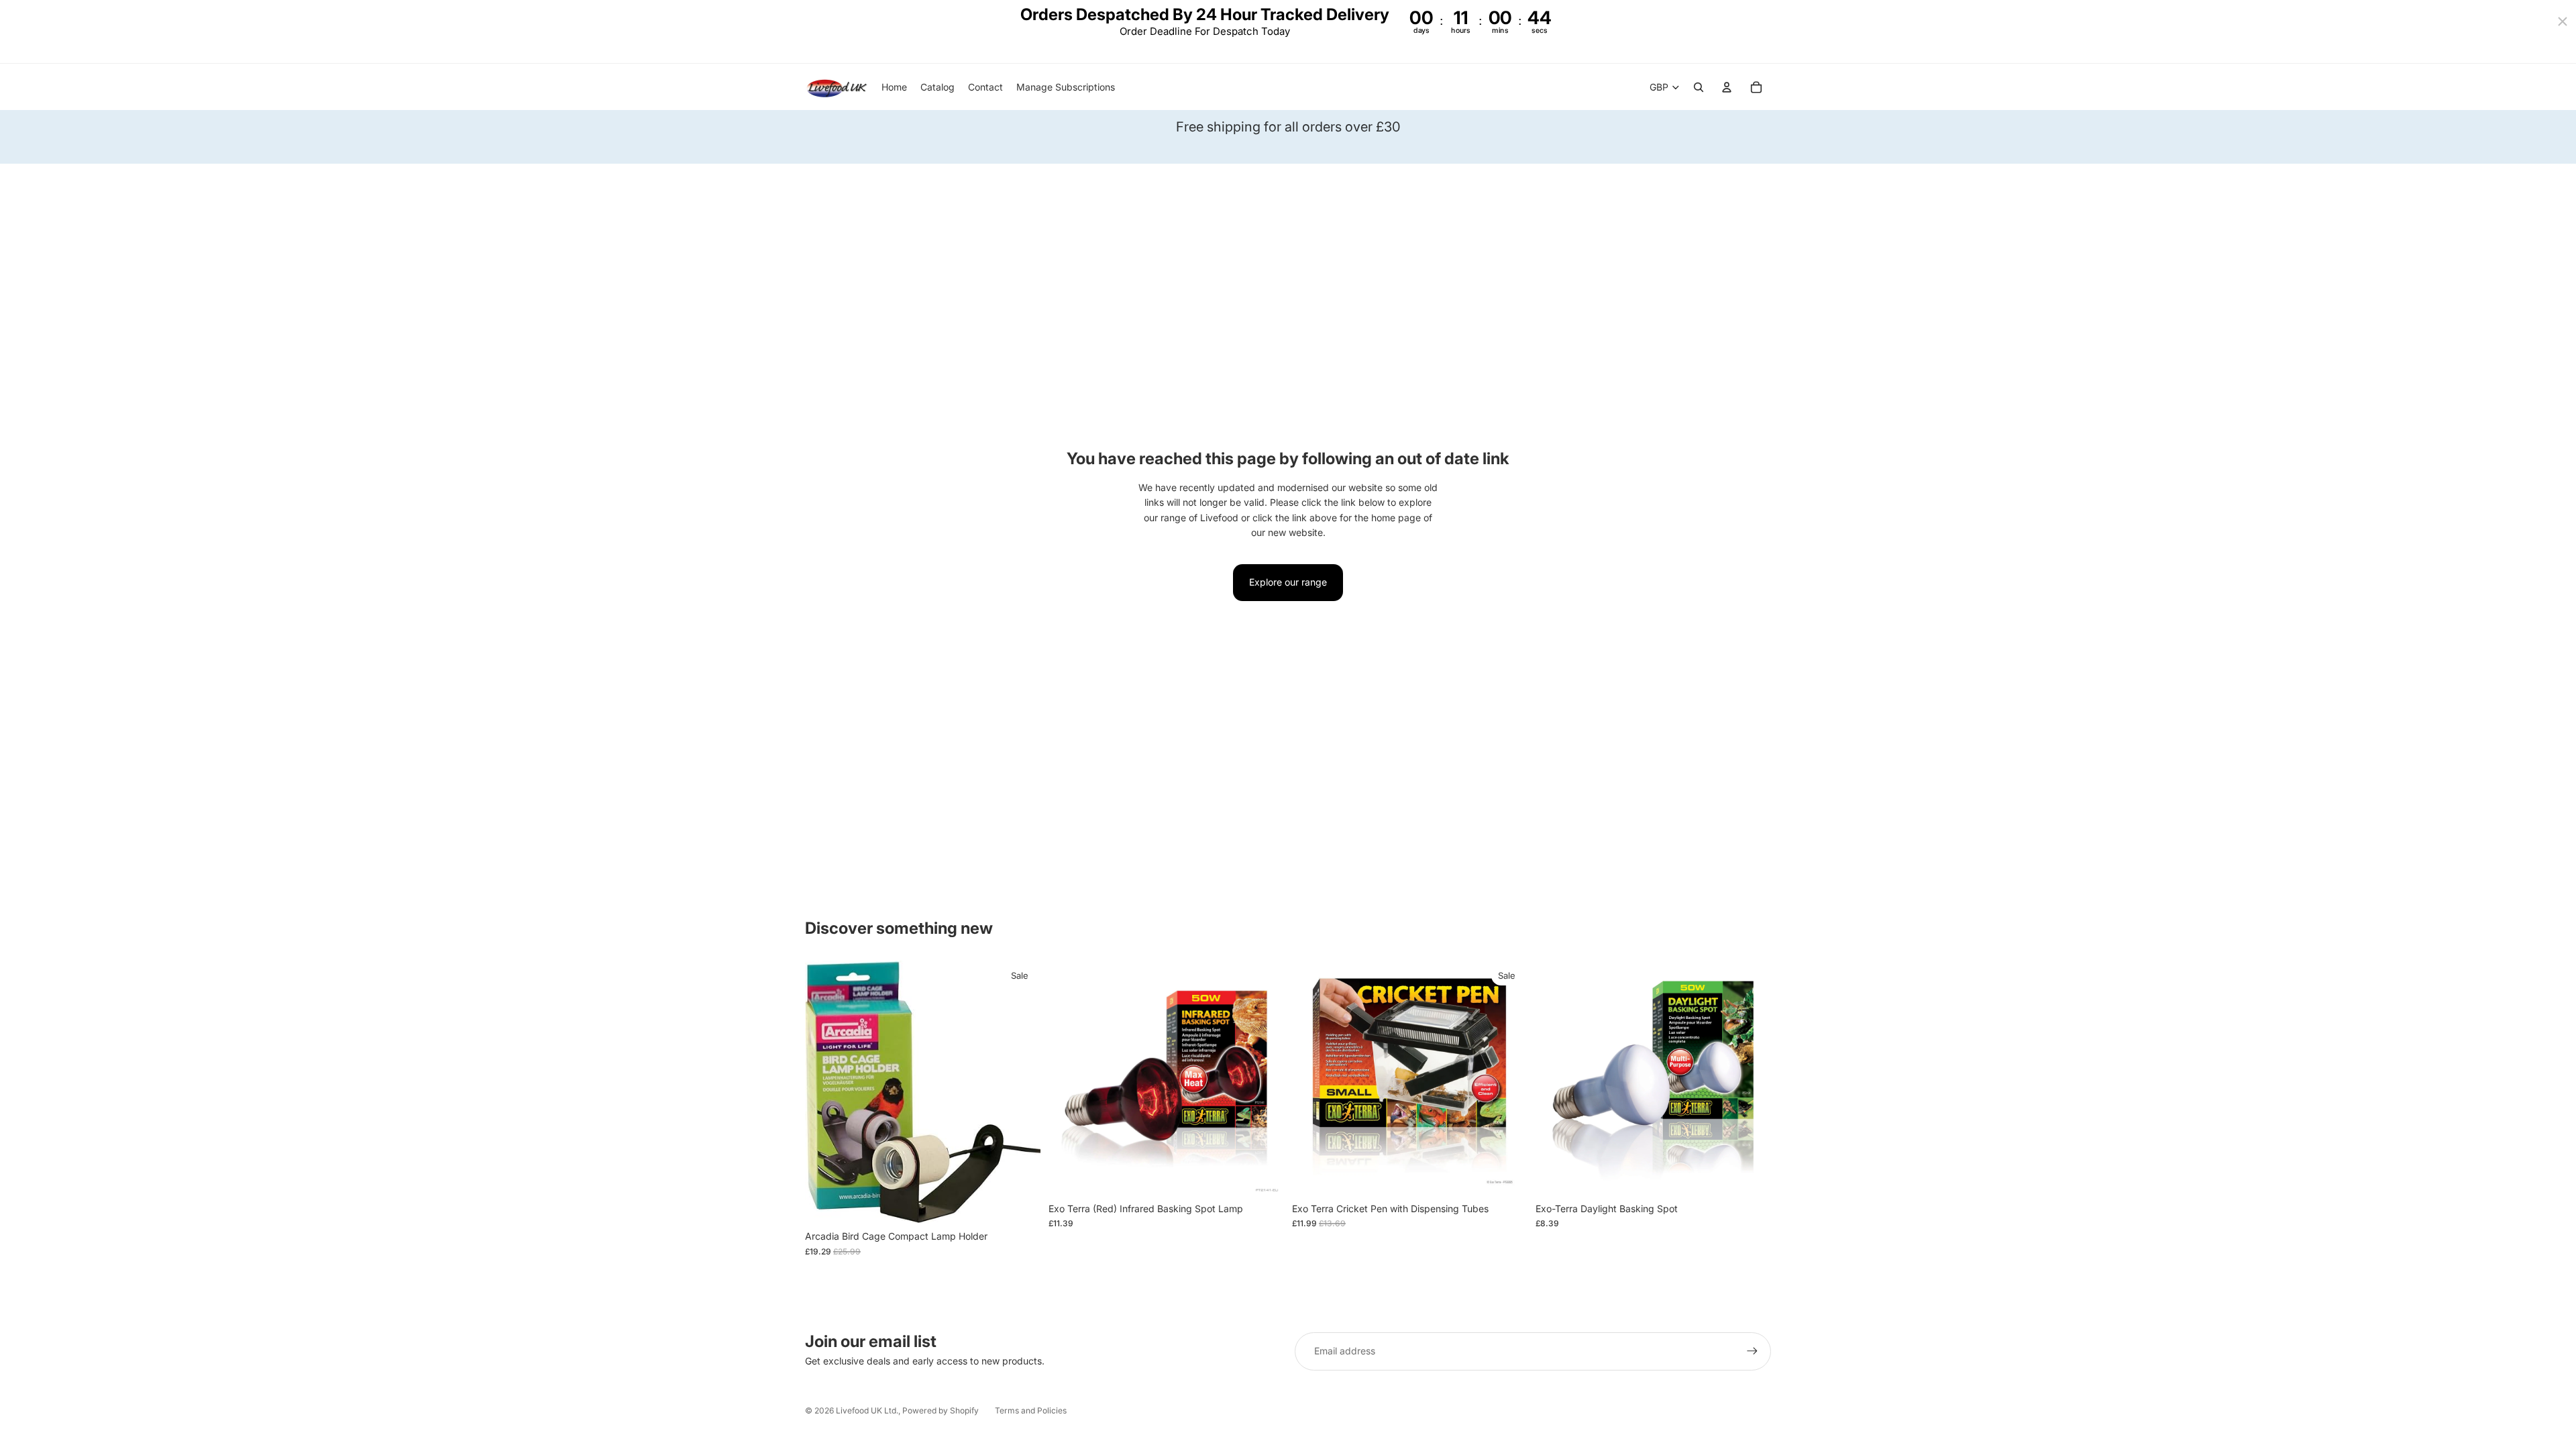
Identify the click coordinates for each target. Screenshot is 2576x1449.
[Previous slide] (1069, 1078)
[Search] (1699, 87)
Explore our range (1288, 582)
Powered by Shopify (941, 1410)
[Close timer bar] (2563, 21)
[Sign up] (1752, 1351)
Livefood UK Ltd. (867, 1410)
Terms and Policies (1031, 1410)
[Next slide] (1264, 1078)
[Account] (1727, 87)
